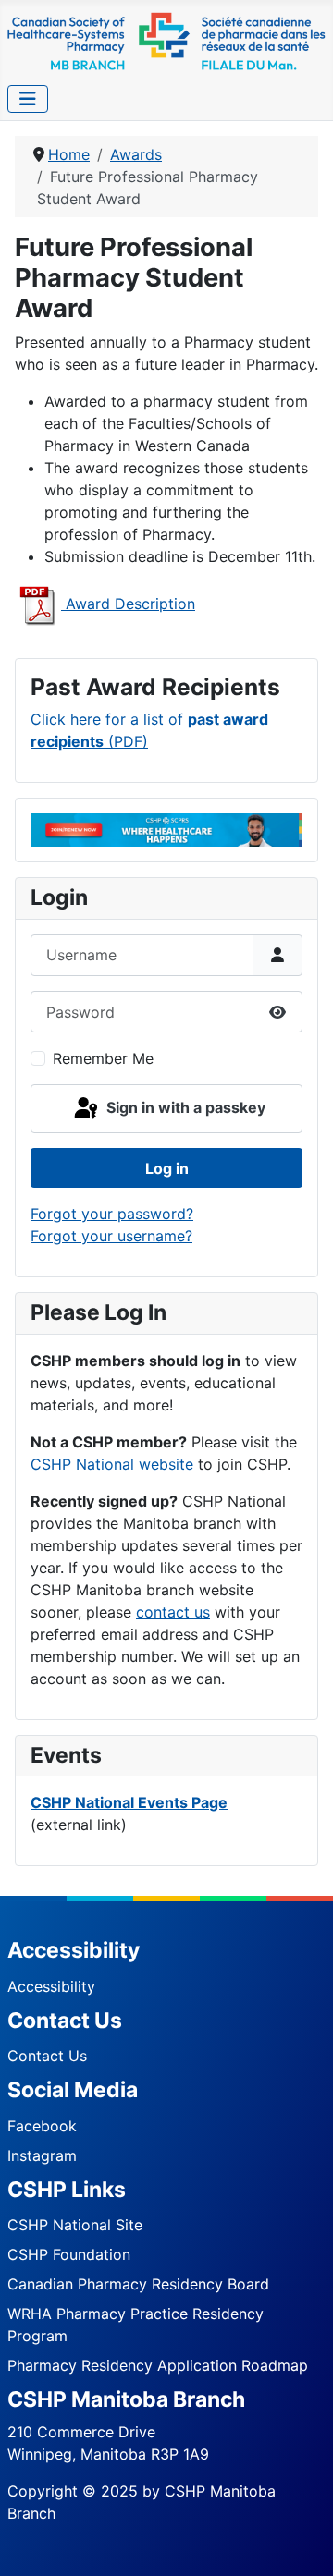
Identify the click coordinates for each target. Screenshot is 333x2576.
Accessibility (51, 1986)
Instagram (42, 2155)
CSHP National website (112, 1464)
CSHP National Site (75, 2225)
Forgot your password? (112, 1214)
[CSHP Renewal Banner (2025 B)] (166, 829)
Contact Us (47, 2056)
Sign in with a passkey (184, 1107)
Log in (167, 1168)
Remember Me (103, 1058)
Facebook (42, 2126)
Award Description (128, 604)
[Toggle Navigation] (28, 99)
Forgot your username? (111, 1236)
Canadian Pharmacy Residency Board (138, 2284)
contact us (173, 1612)
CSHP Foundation (69, 2254)
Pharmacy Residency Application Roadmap (158, 2365)
